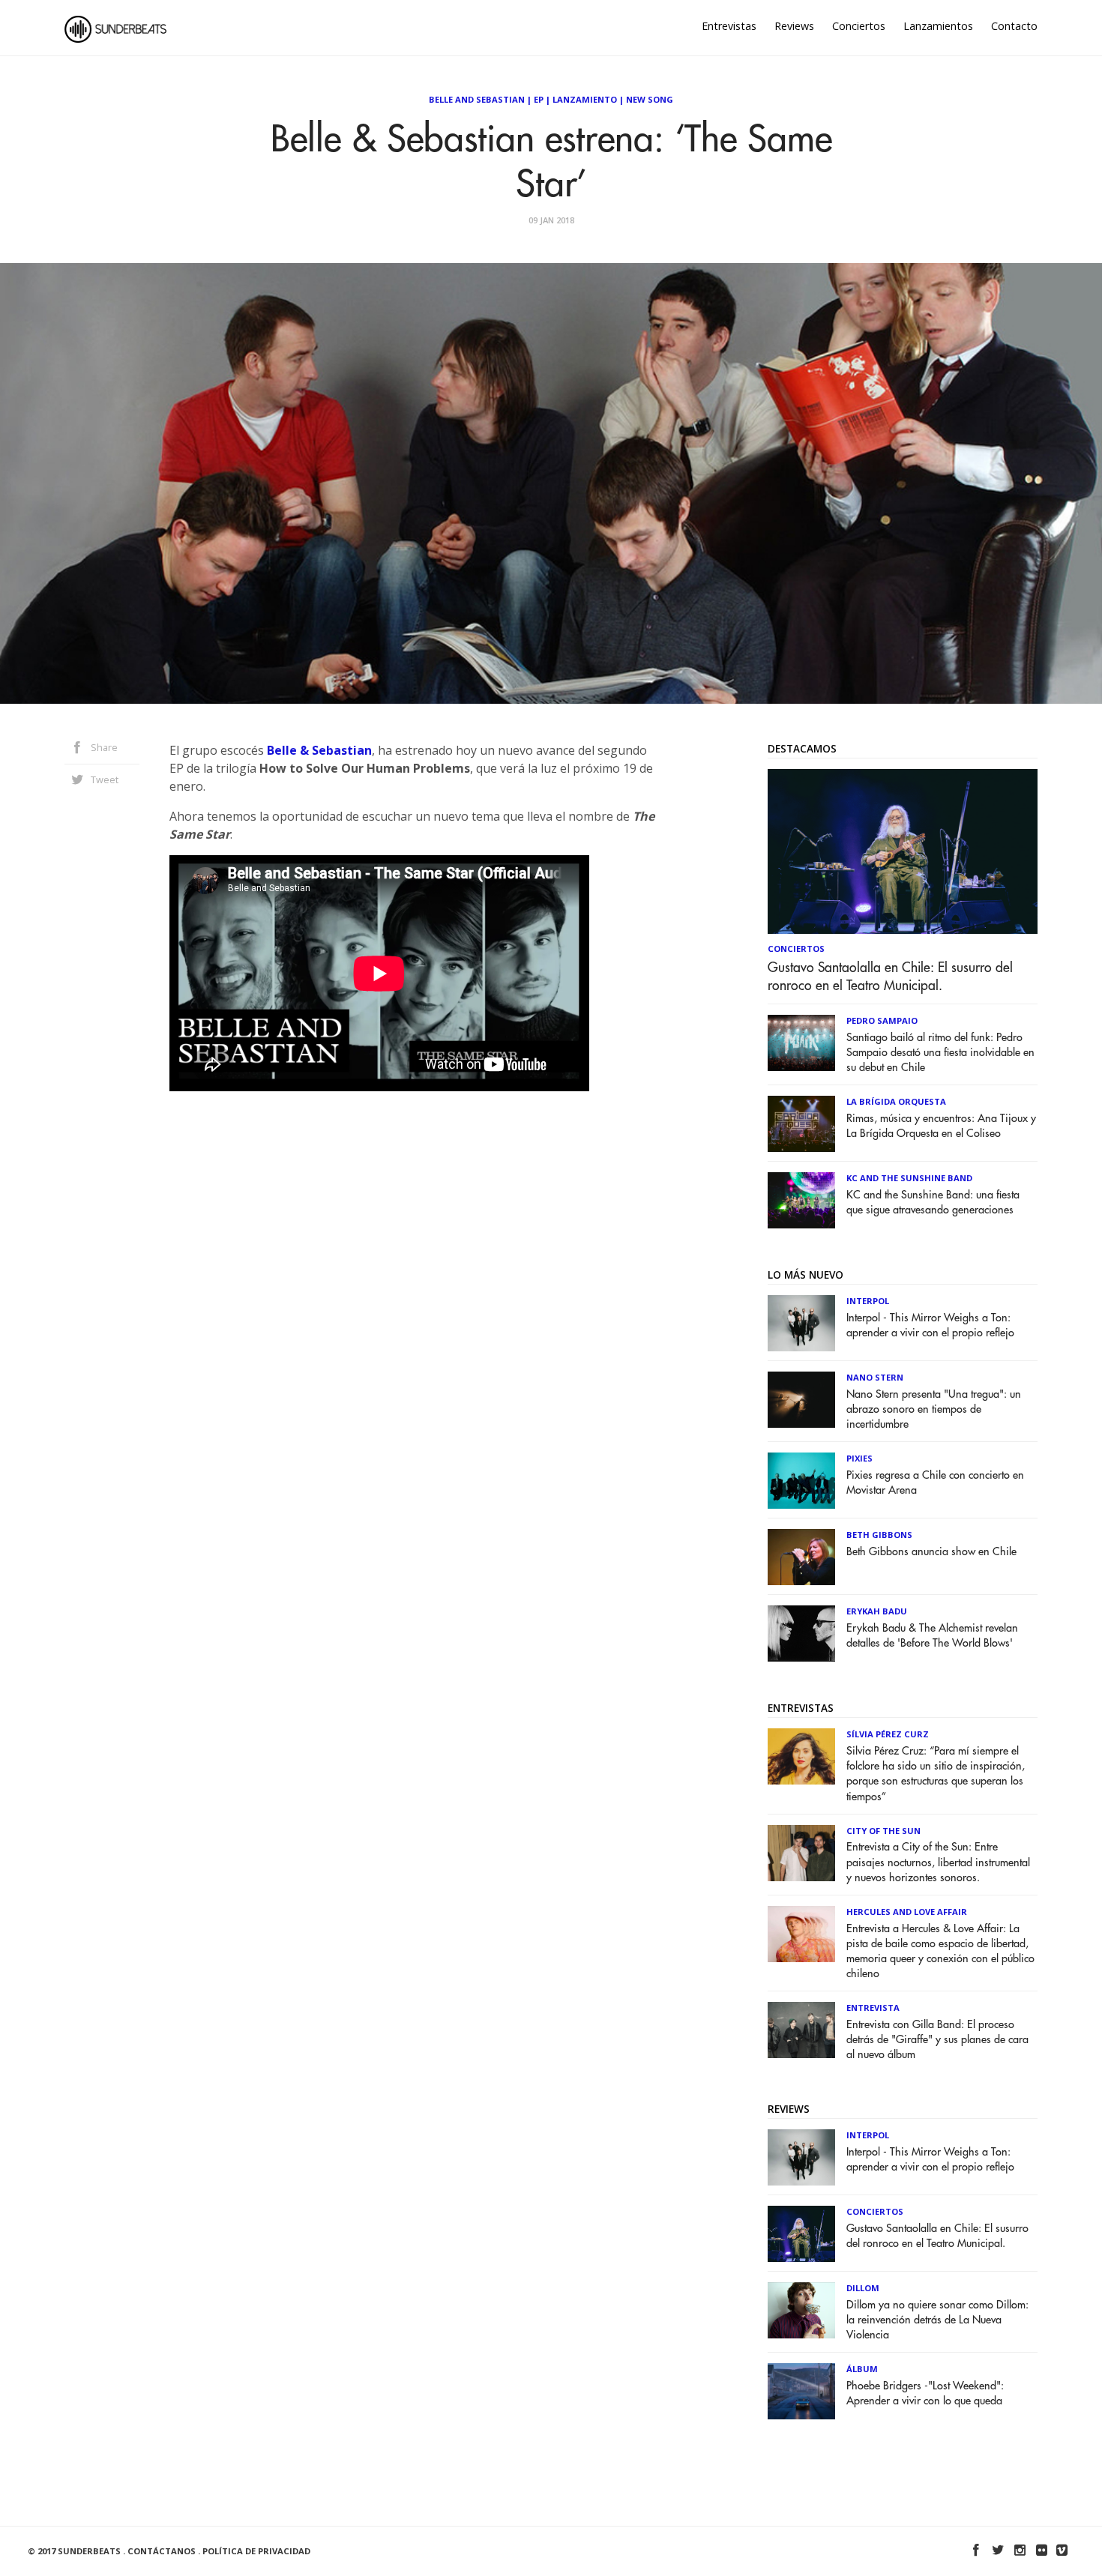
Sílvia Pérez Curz (888, 1734)
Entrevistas (729, 26)
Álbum (862, 2369)
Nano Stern (875, 1377)
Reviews (794, 26)
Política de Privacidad (256, 2551)
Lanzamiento (585, 99)
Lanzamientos (938, 26)
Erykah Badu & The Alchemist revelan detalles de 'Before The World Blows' (932, 1636)
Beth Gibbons (879, 1535)
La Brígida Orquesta (896, 1101)
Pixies (859, 1458)
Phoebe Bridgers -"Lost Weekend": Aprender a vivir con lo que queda (925, 2393)
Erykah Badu (877, 1611)
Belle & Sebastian (319, 750)
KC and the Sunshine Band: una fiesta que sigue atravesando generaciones (933, 1203)
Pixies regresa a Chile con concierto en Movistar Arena (935, 1483)
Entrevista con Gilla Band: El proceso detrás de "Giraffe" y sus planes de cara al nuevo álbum (937, 2040)
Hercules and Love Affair (907, 1912)
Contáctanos (162, 2551)
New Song (650, 99)
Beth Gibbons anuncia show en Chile (931, 1552)
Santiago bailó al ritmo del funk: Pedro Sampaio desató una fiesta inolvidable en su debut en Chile (940, 1053)
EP (539, 99)
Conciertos (859, 26)
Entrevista (873, 2008)
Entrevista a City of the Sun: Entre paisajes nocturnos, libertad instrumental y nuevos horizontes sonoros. (938, 1862)
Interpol (868, 1301)
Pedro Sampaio (882, 1020)
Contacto (1014, 26)
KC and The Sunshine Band (909, 1178)
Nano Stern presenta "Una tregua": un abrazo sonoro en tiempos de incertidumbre (934, 1409)
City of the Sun (883, 1831)
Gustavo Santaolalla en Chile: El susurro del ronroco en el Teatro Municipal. (890, 977)
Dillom (863, 2288)
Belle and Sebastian (477, 99)
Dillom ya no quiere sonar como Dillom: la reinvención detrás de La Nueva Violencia (937, 2320)
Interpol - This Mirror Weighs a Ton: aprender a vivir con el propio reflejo (930, 1325)
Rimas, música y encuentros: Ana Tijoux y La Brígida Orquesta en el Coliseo (941, 1126)
